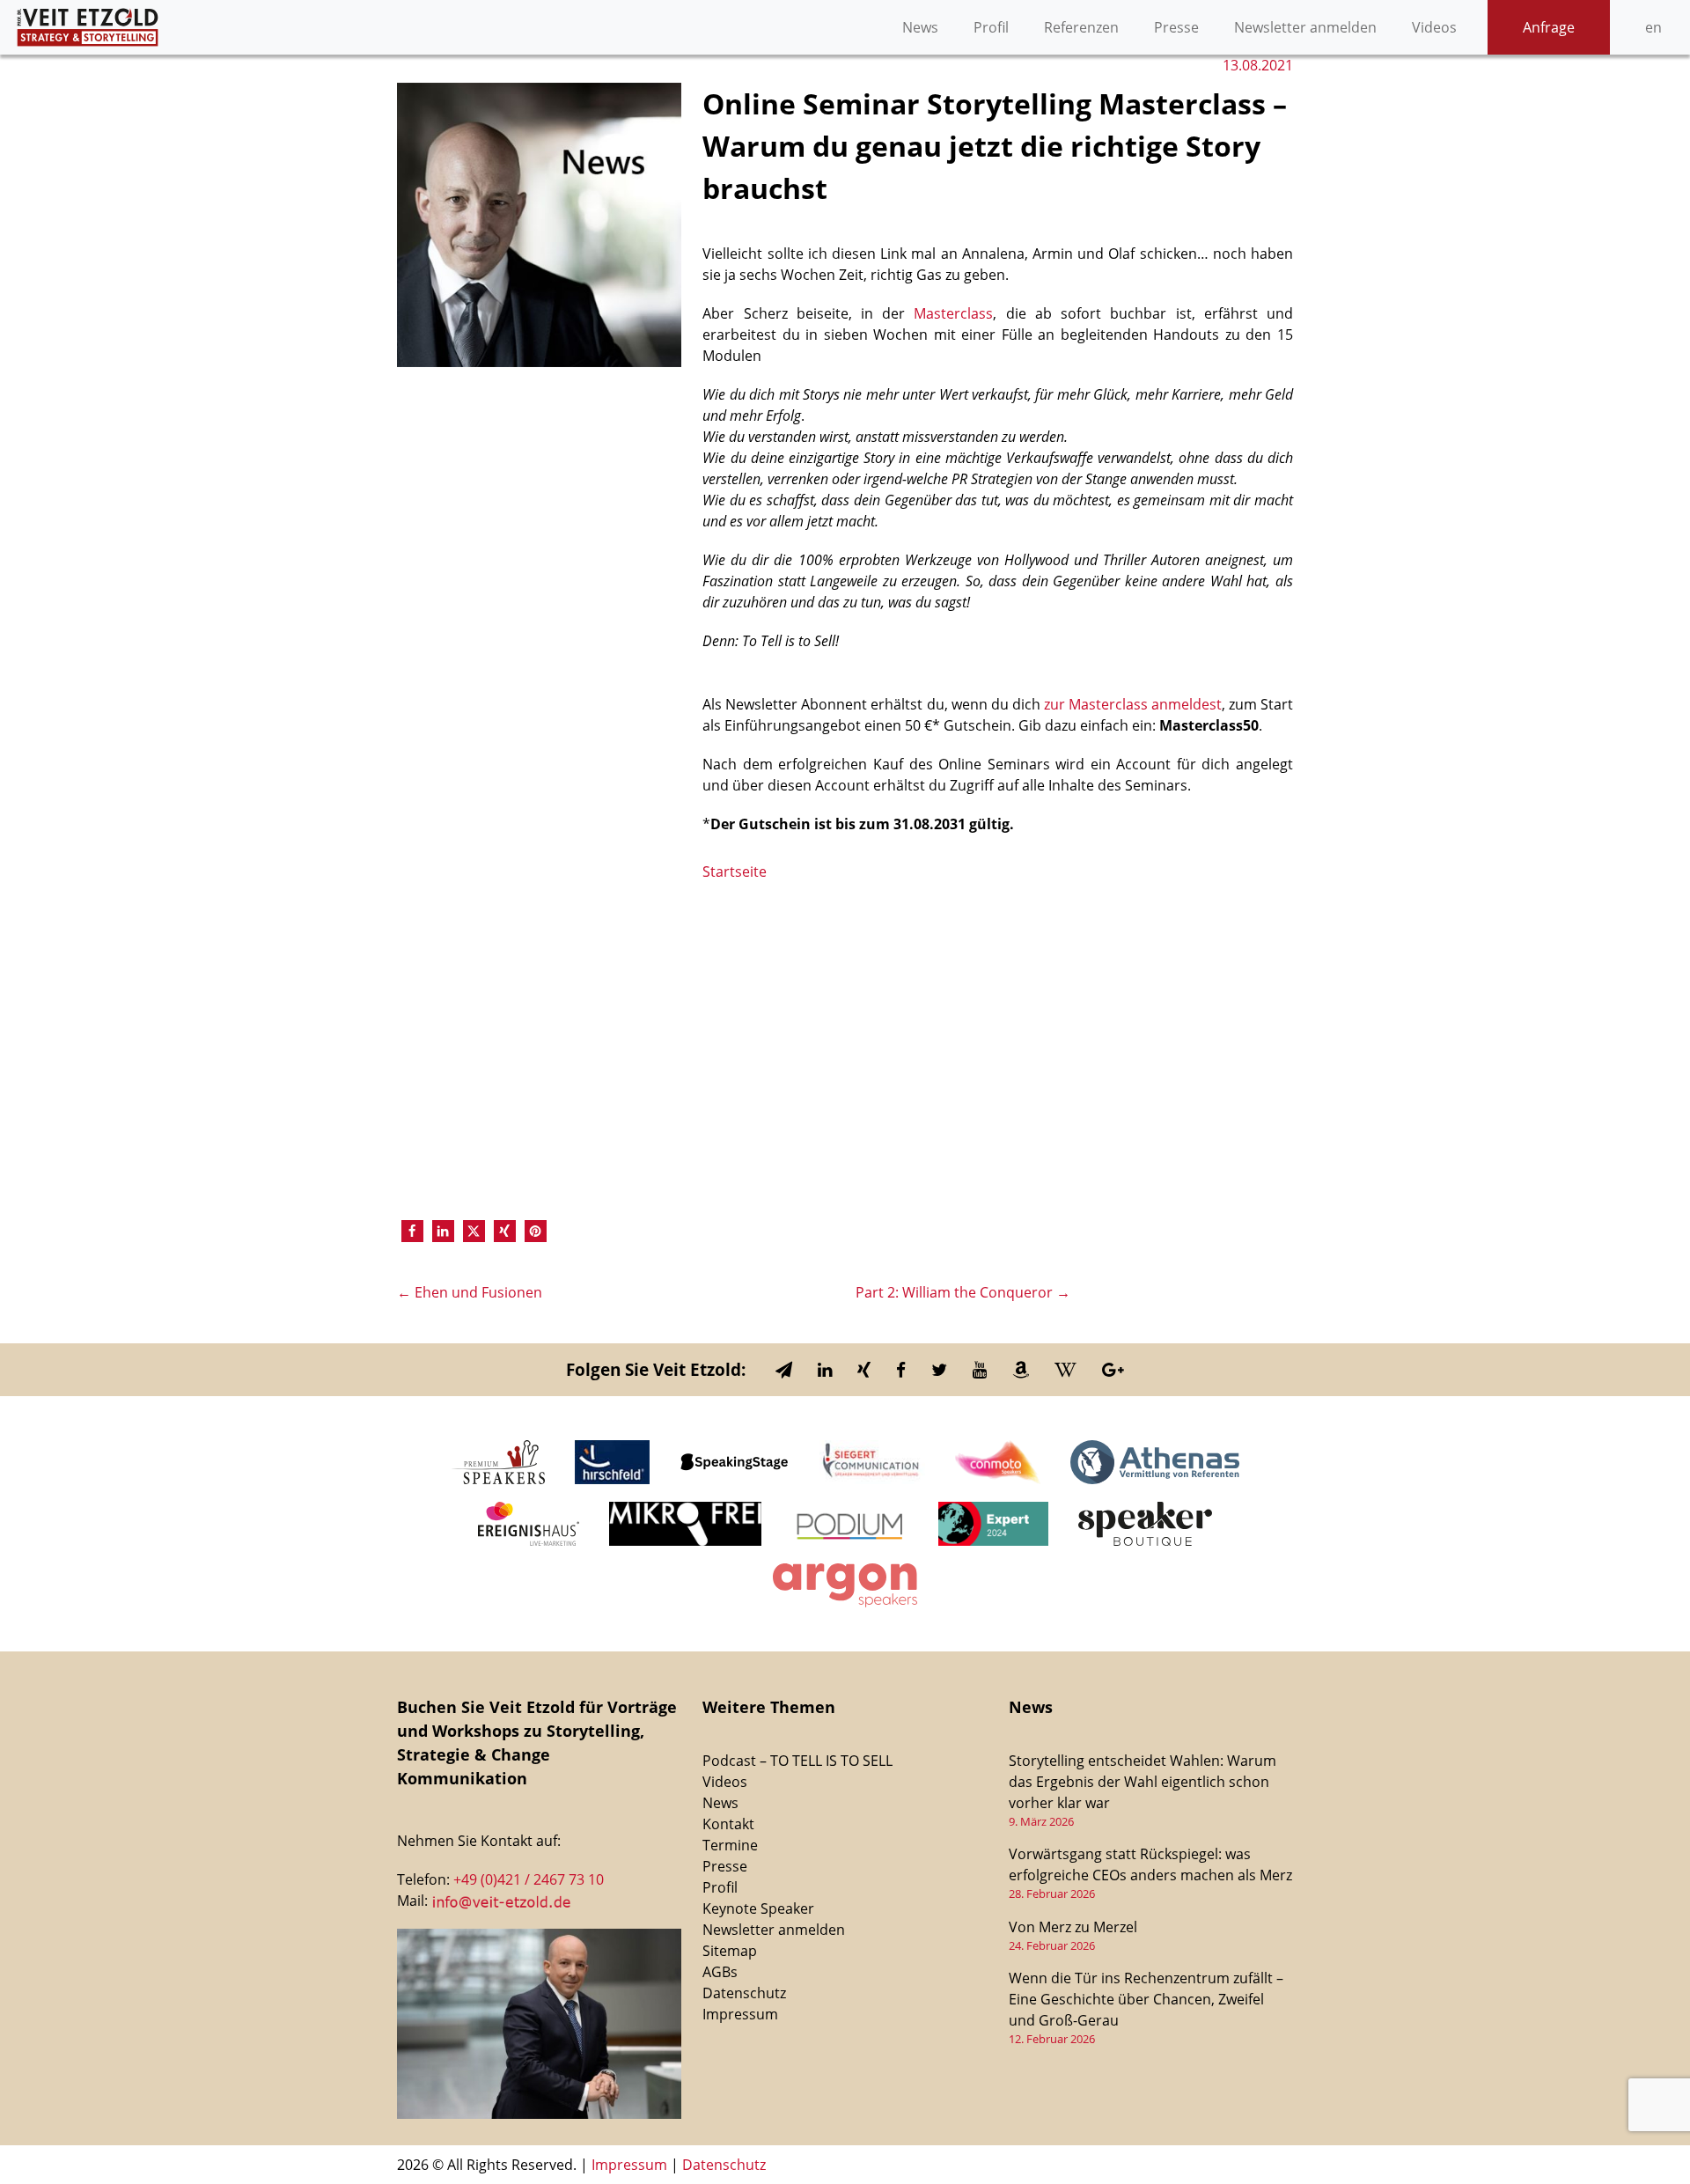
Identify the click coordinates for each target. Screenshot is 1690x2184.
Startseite (735, 871)
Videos (1434, 27)
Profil (991, 27)
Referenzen (1081, 27)
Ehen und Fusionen (470, 1292)
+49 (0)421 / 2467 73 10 (529, 1879)
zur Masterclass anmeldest (1133, 704)
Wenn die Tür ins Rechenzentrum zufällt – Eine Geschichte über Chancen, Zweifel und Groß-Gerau (1146, 1999)
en (1653, 27)
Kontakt (728, 1824)
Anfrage (1549, 27)
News (920, 27)
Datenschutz (744, 1993)
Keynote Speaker (758, 1908)
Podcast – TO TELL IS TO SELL (797, 1761)
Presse (1176, 27)
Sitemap (730, 1951)
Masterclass (953, 313)
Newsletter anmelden (1305, 27)
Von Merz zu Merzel (1073, 1927)
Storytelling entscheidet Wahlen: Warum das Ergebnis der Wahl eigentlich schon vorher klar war (1143, 1782)
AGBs (720, 1972)
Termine (730, 1845)
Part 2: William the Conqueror (963, 1292)
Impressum (740, 2014)
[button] (412, 1231)
